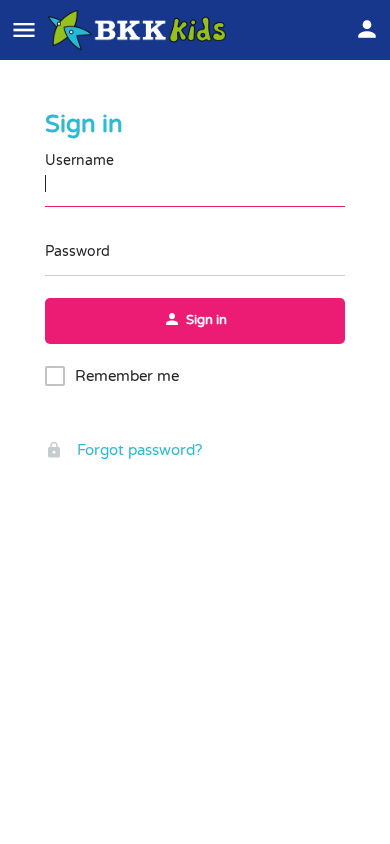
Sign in (84, 124)
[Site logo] (139, 30)
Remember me (127, 376)
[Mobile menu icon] (24, 30)
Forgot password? (137, 450)
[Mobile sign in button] (367, 29)
